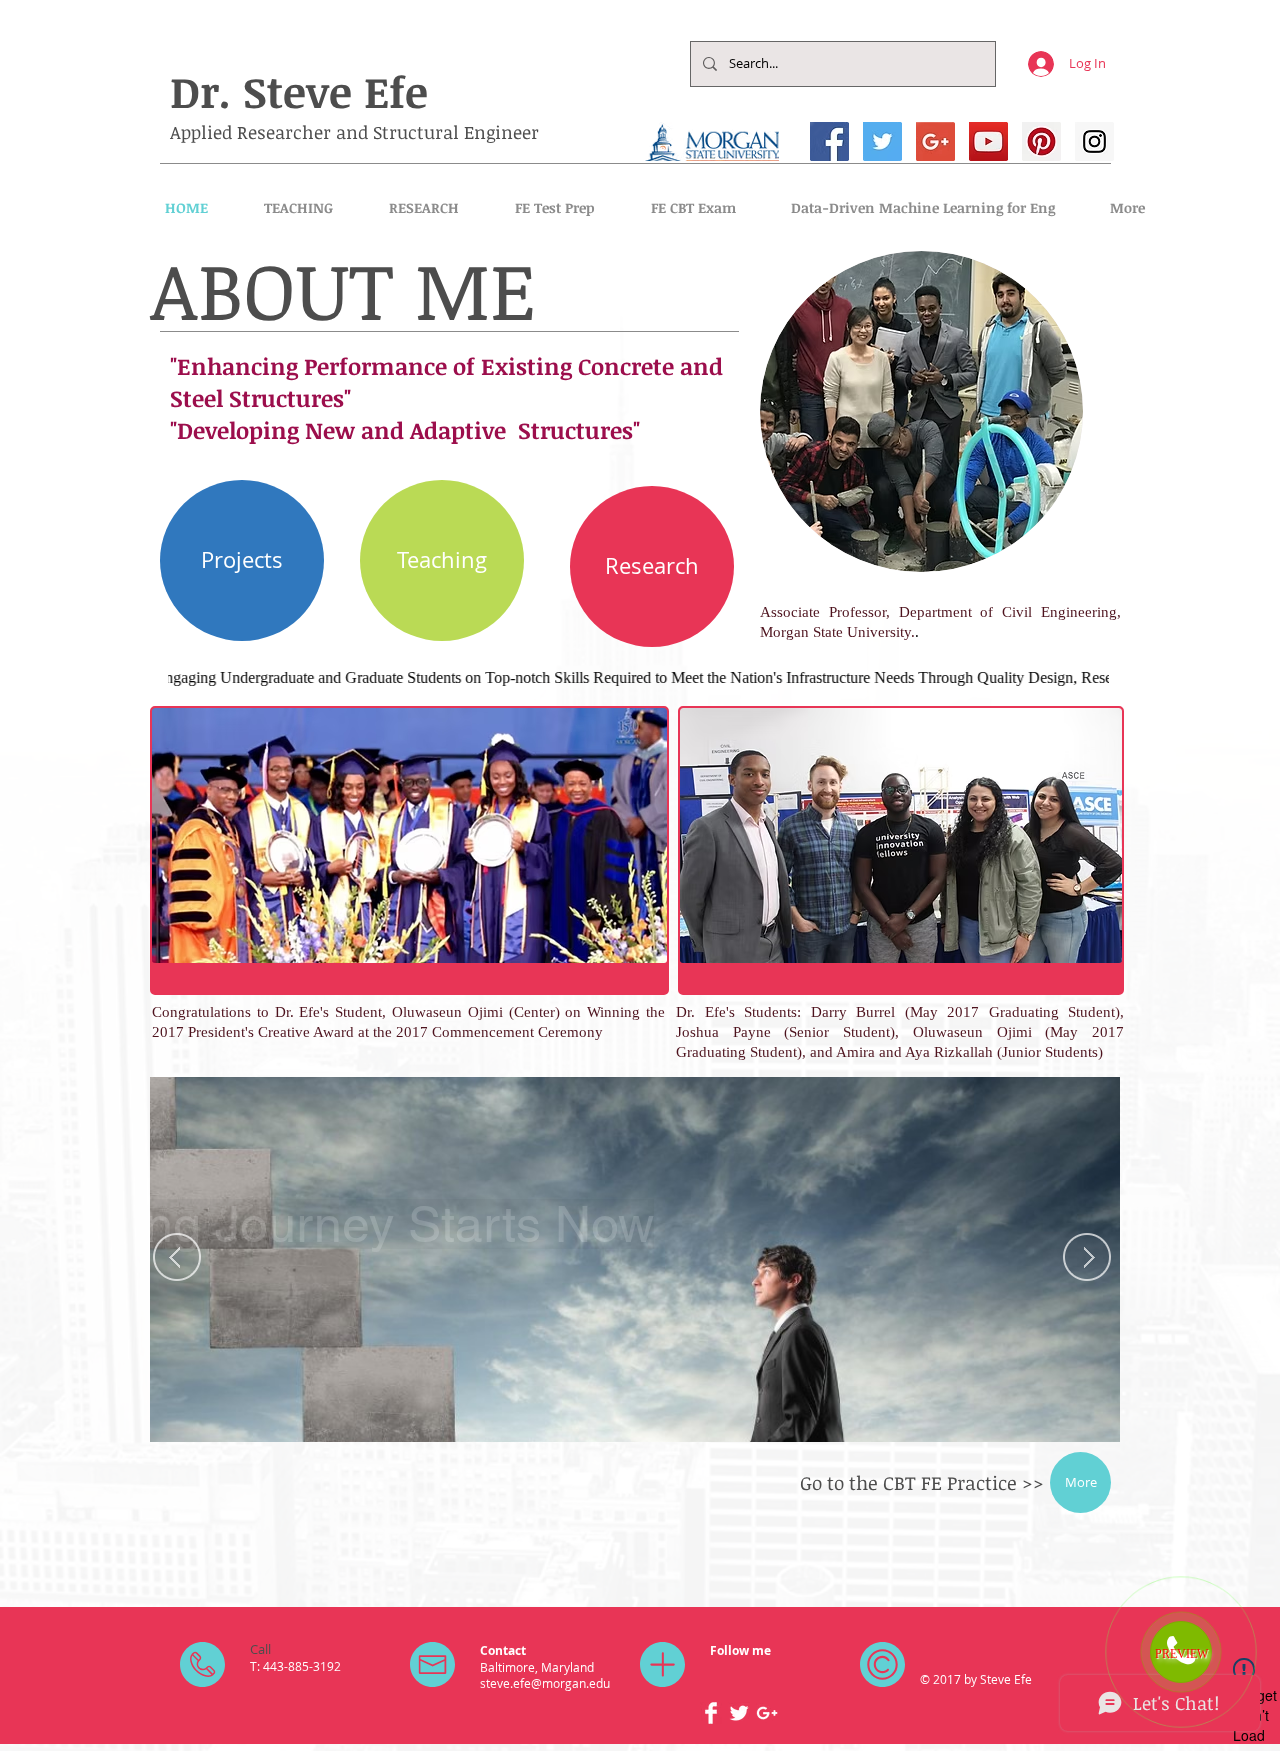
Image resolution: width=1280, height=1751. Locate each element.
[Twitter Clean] (739, 1713)
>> (1033, 1483)
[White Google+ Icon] (767, 1713)
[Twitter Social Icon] (882, 141)
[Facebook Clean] (711, 1713)
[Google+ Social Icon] (935, 141)
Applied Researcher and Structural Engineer (354, 132)
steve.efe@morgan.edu (545, 1683)
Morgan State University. (837, 632)
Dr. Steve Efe (299, 91)
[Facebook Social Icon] (829, 141)
